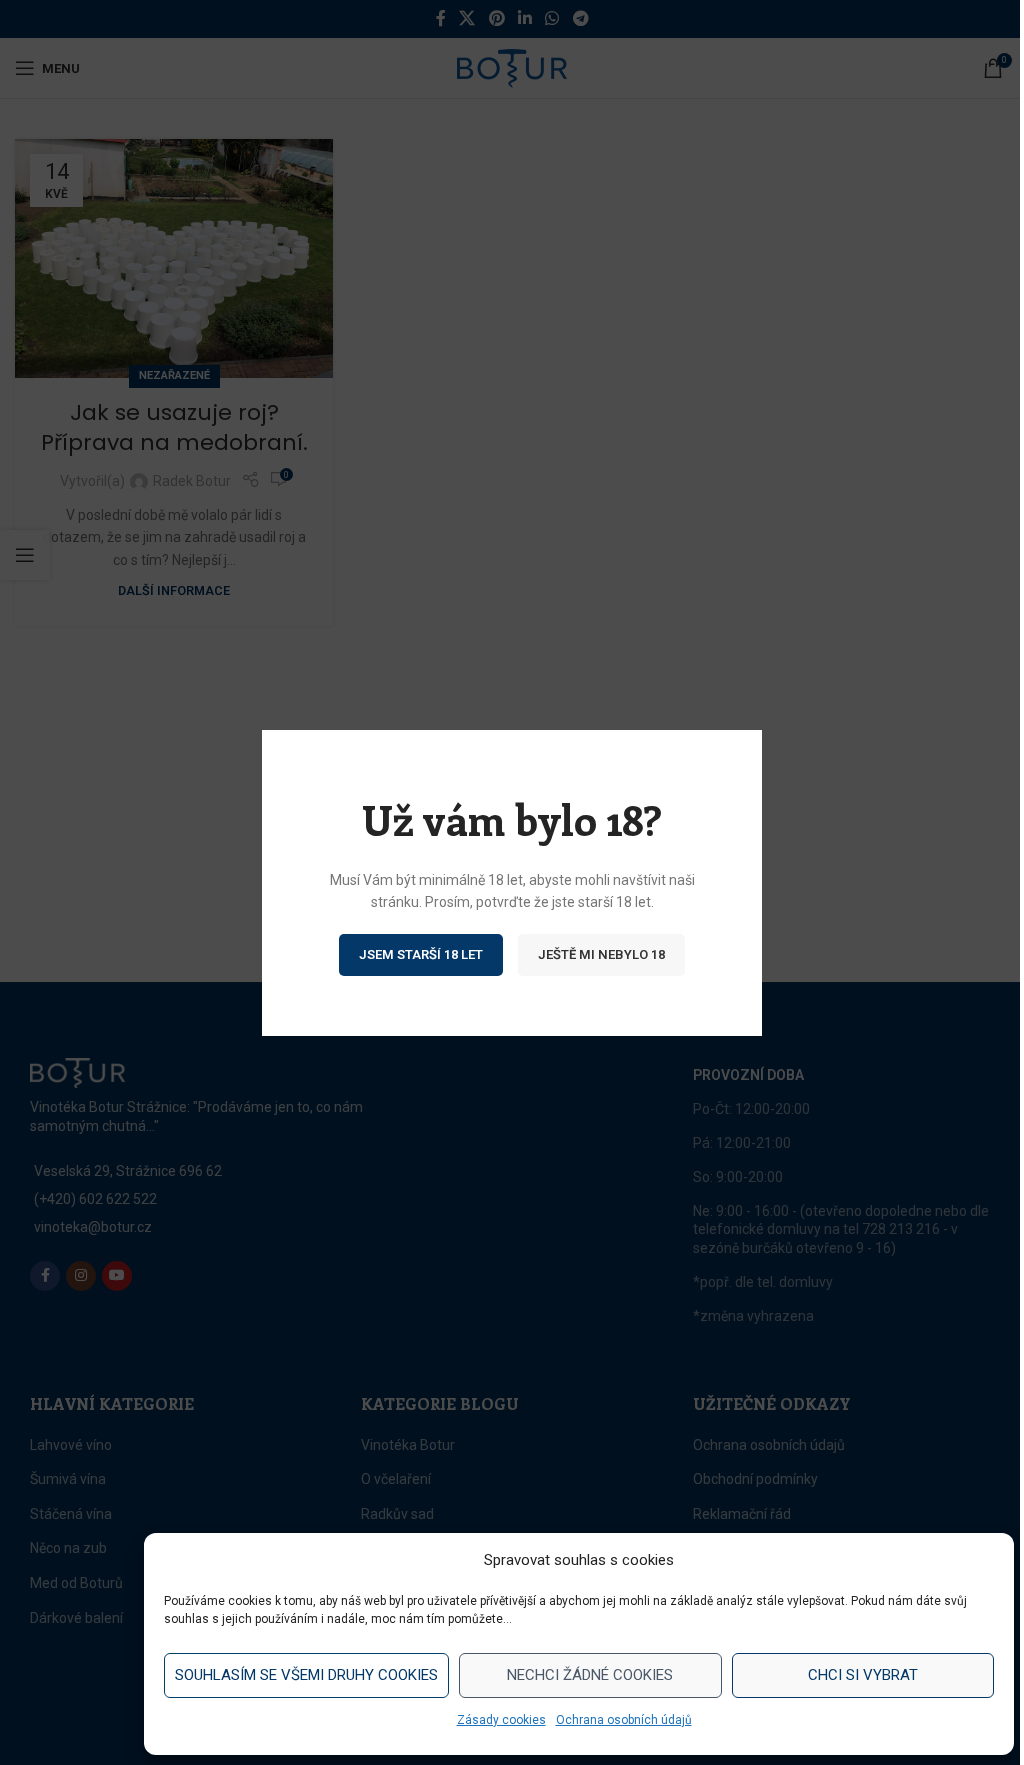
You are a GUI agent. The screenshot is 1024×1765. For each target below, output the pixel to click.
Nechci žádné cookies (590, 1675)
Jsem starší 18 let (421, 953)
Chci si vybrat (863, 1675)
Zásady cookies (501, 1720)
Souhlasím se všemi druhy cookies (306, 1675)
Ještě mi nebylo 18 (601, 953)
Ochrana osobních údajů (624, 1720)
